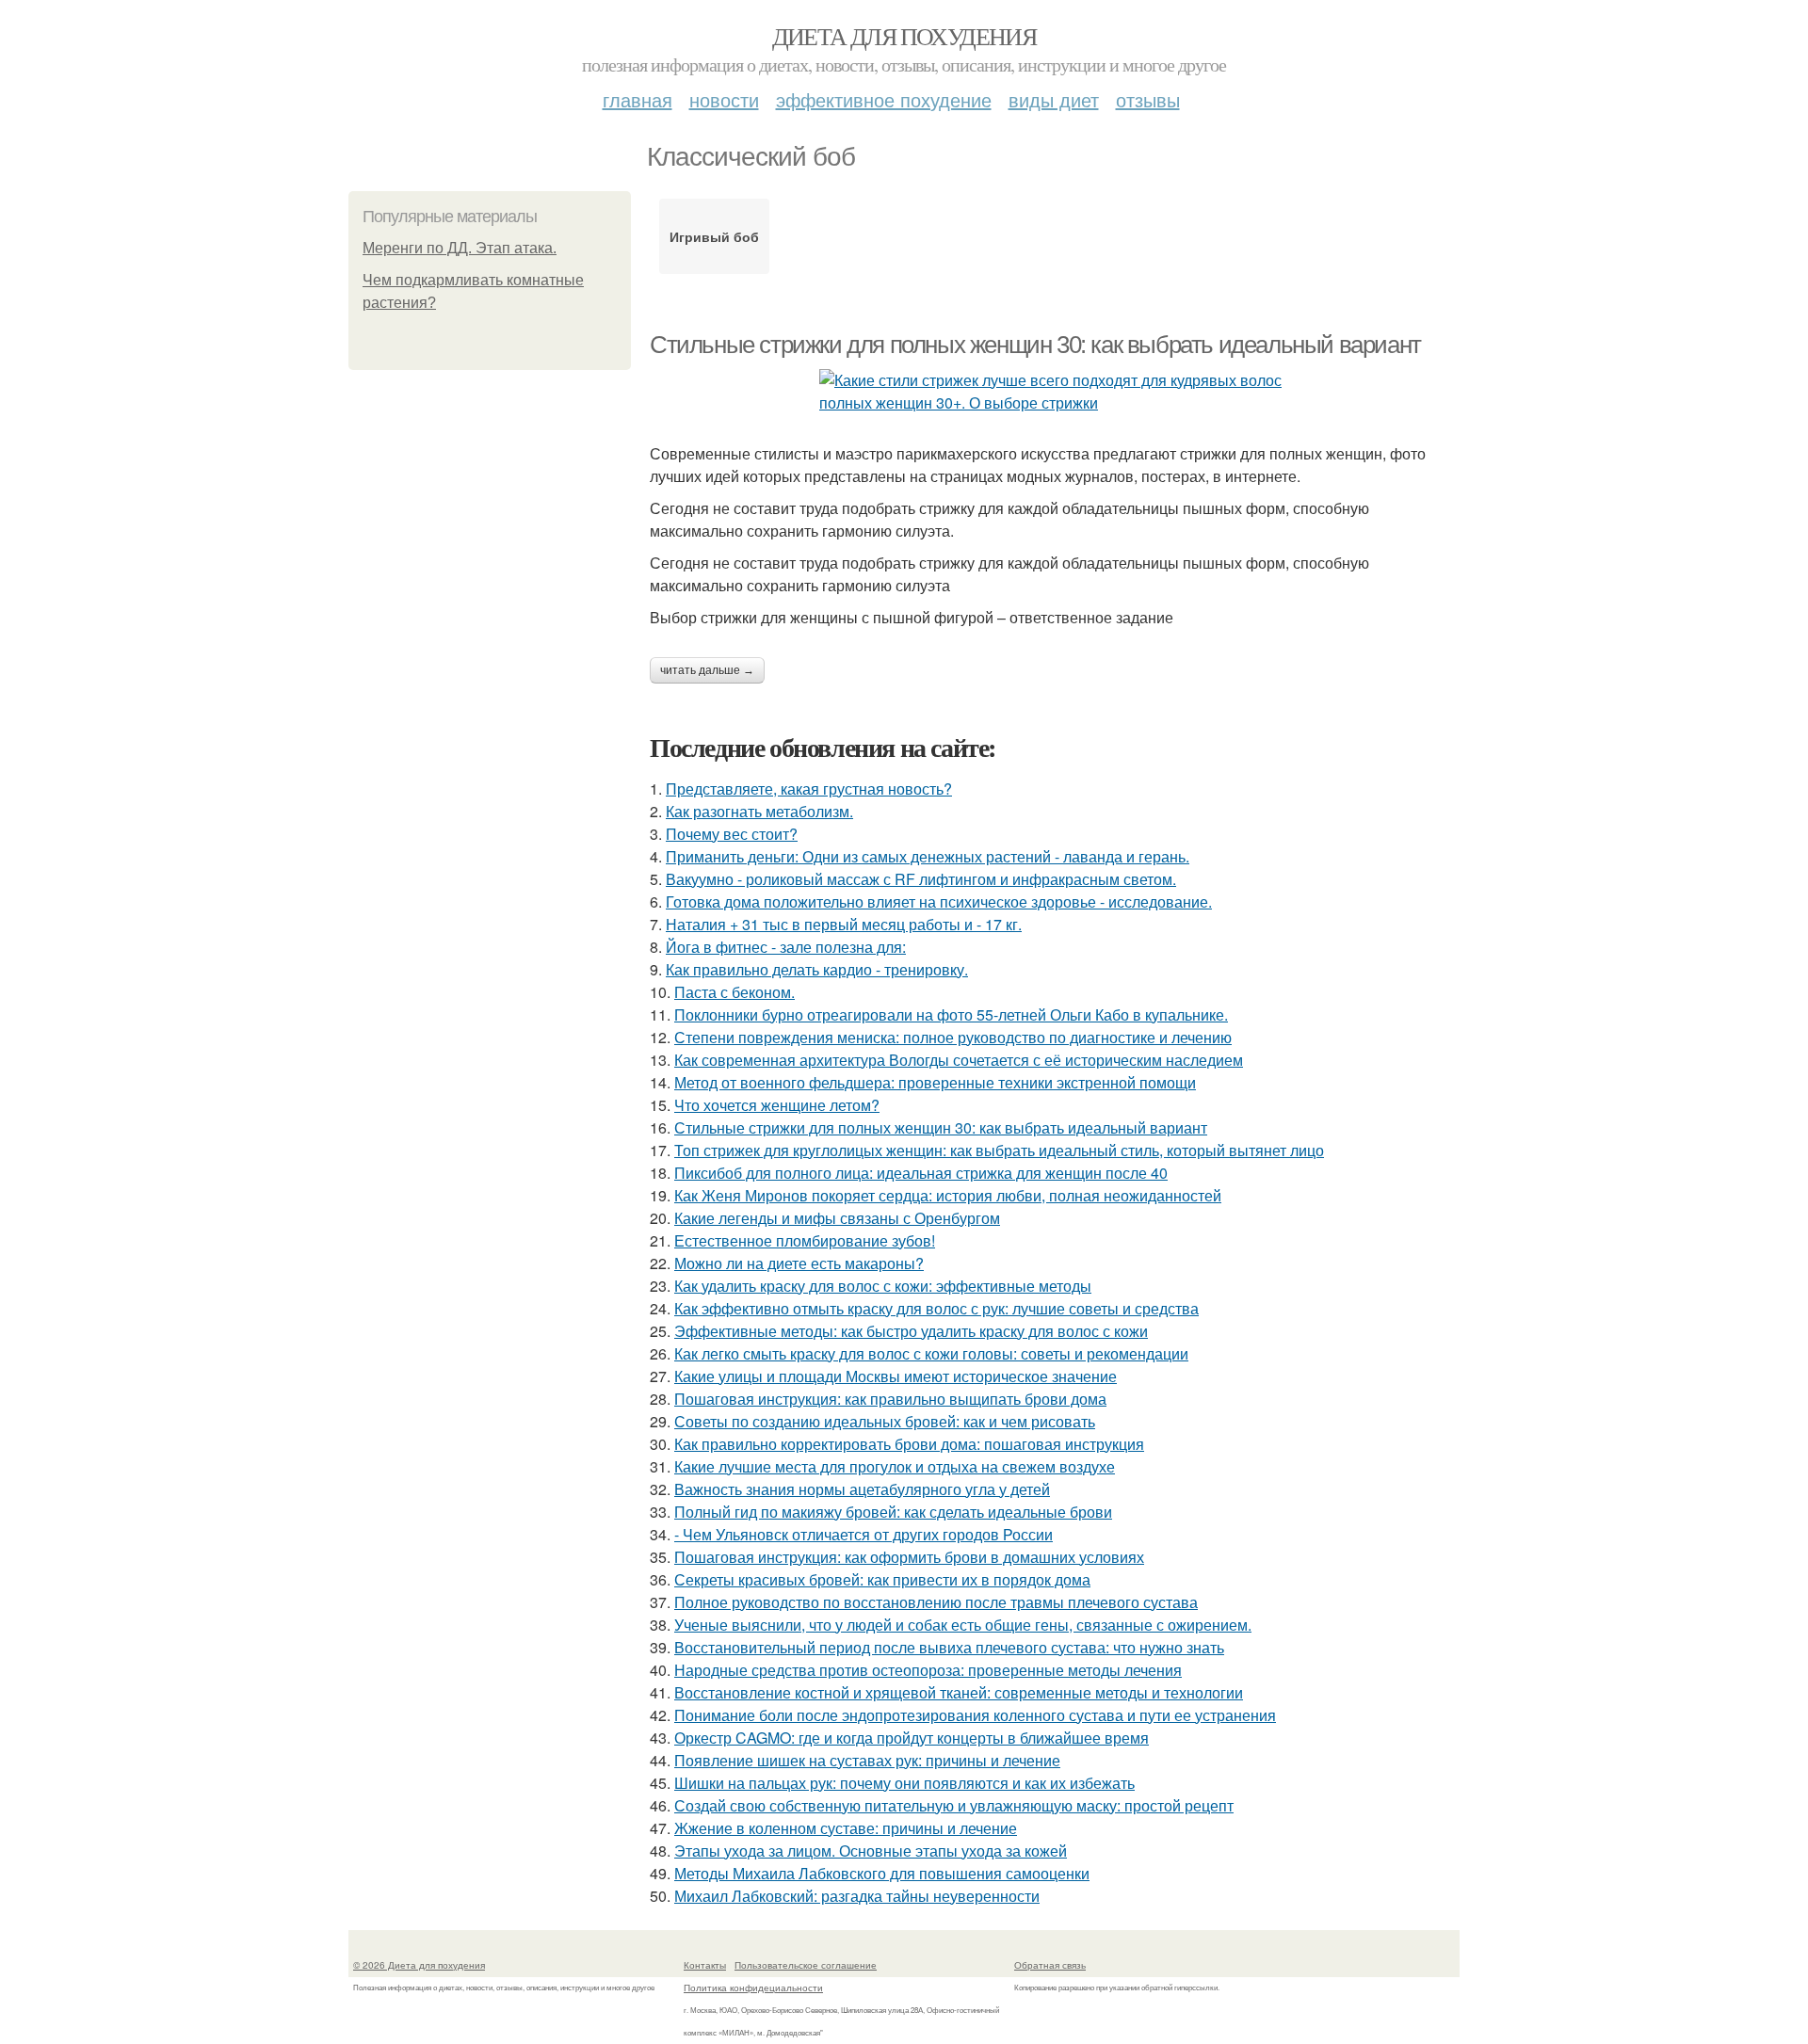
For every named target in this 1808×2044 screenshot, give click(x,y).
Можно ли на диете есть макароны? (799, 1263)
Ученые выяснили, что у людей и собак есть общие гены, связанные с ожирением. (963, 1625)
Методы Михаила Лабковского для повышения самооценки (882, 1873)
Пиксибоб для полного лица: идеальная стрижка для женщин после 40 (921, 1173)
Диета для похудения (904, 36)
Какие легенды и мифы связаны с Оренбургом (837, 1218)
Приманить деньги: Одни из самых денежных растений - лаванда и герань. (928, 856)
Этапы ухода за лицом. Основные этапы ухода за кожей (871, 1851)
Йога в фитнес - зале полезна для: (786, 947)
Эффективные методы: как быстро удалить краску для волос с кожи (911, 1331)
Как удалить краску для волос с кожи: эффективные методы (883, 1286)
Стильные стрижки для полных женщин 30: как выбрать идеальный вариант (1035, 345)
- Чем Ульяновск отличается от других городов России (864, 1534)
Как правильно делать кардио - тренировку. (817, 969)
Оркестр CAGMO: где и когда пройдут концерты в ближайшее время (912, 1738)
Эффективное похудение (884, 99)
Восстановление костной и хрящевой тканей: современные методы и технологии (959, 1692)
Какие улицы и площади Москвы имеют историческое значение (896, 1376)
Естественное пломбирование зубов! (805, 1240)
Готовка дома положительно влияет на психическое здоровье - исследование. (939, 901)
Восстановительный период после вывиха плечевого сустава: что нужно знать (949, 1647)
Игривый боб (714, 236)
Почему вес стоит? (732, 834)
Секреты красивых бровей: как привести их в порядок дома (882, 1579)
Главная (638, 99)
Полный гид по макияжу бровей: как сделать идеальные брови (893, 1512)
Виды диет (1054, 99)
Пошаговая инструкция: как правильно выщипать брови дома (890, 1399)
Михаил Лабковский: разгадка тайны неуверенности (857, 1896)
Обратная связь (1050, 1965)
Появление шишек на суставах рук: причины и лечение (867, 1760)
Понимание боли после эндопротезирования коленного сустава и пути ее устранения (975, 1715)
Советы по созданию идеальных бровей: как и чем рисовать (885, 1421)
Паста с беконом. (734, 992)
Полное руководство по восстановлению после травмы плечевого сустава (936, 1602)
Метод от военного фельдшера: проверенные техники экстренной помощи (935, 1082)
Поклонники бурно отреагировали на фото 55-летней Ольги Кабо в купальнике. (951, 1014)
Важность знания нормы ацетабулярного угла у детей (862, 1489)
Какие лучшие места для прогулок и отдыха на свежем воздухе (895, 1466)
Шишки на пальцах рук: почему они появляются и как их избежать (904, 1783)
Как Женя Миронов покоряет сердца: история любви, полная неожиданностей (948, 1195)
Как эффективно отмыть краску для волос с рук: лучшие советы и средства (936, 1308)
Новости (724, 99)
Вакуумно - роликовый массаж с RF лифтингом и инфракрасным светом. (921, 879)
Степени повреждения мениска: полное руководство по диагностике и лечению (953, 1037)
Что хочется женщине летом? (777, 1105)
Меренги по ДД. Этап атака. (460, 248)
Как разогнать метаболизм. (759, 811)
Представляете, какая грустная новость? (809, 789)
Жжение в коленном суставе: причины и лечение (846, 1828)
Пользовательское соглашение (806, 1965)
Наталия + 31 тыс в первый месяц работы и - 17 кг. (844, 924)
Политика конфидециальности (753, 1988)
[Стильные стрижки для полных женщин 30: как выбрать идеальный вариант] (1055, 392)
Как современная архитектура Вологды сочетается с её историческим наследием (959, 1060)
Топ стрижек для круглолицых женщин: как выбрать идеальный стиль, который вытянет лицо (999, 1150)
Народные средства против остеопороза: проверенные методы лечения (928, 1670)
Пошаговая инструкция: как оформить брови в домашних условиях (909, 1557)
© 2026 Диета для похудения (419, 1965)
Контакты (705, 1965)
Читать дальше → (707, 670)
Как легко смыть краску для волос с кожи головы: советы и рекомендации (931, 1353)
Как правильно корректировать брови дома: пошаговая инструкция (909, 1444)
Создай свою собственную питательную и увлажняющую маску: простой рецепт (954, 1805)
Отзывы (1148, 99)
